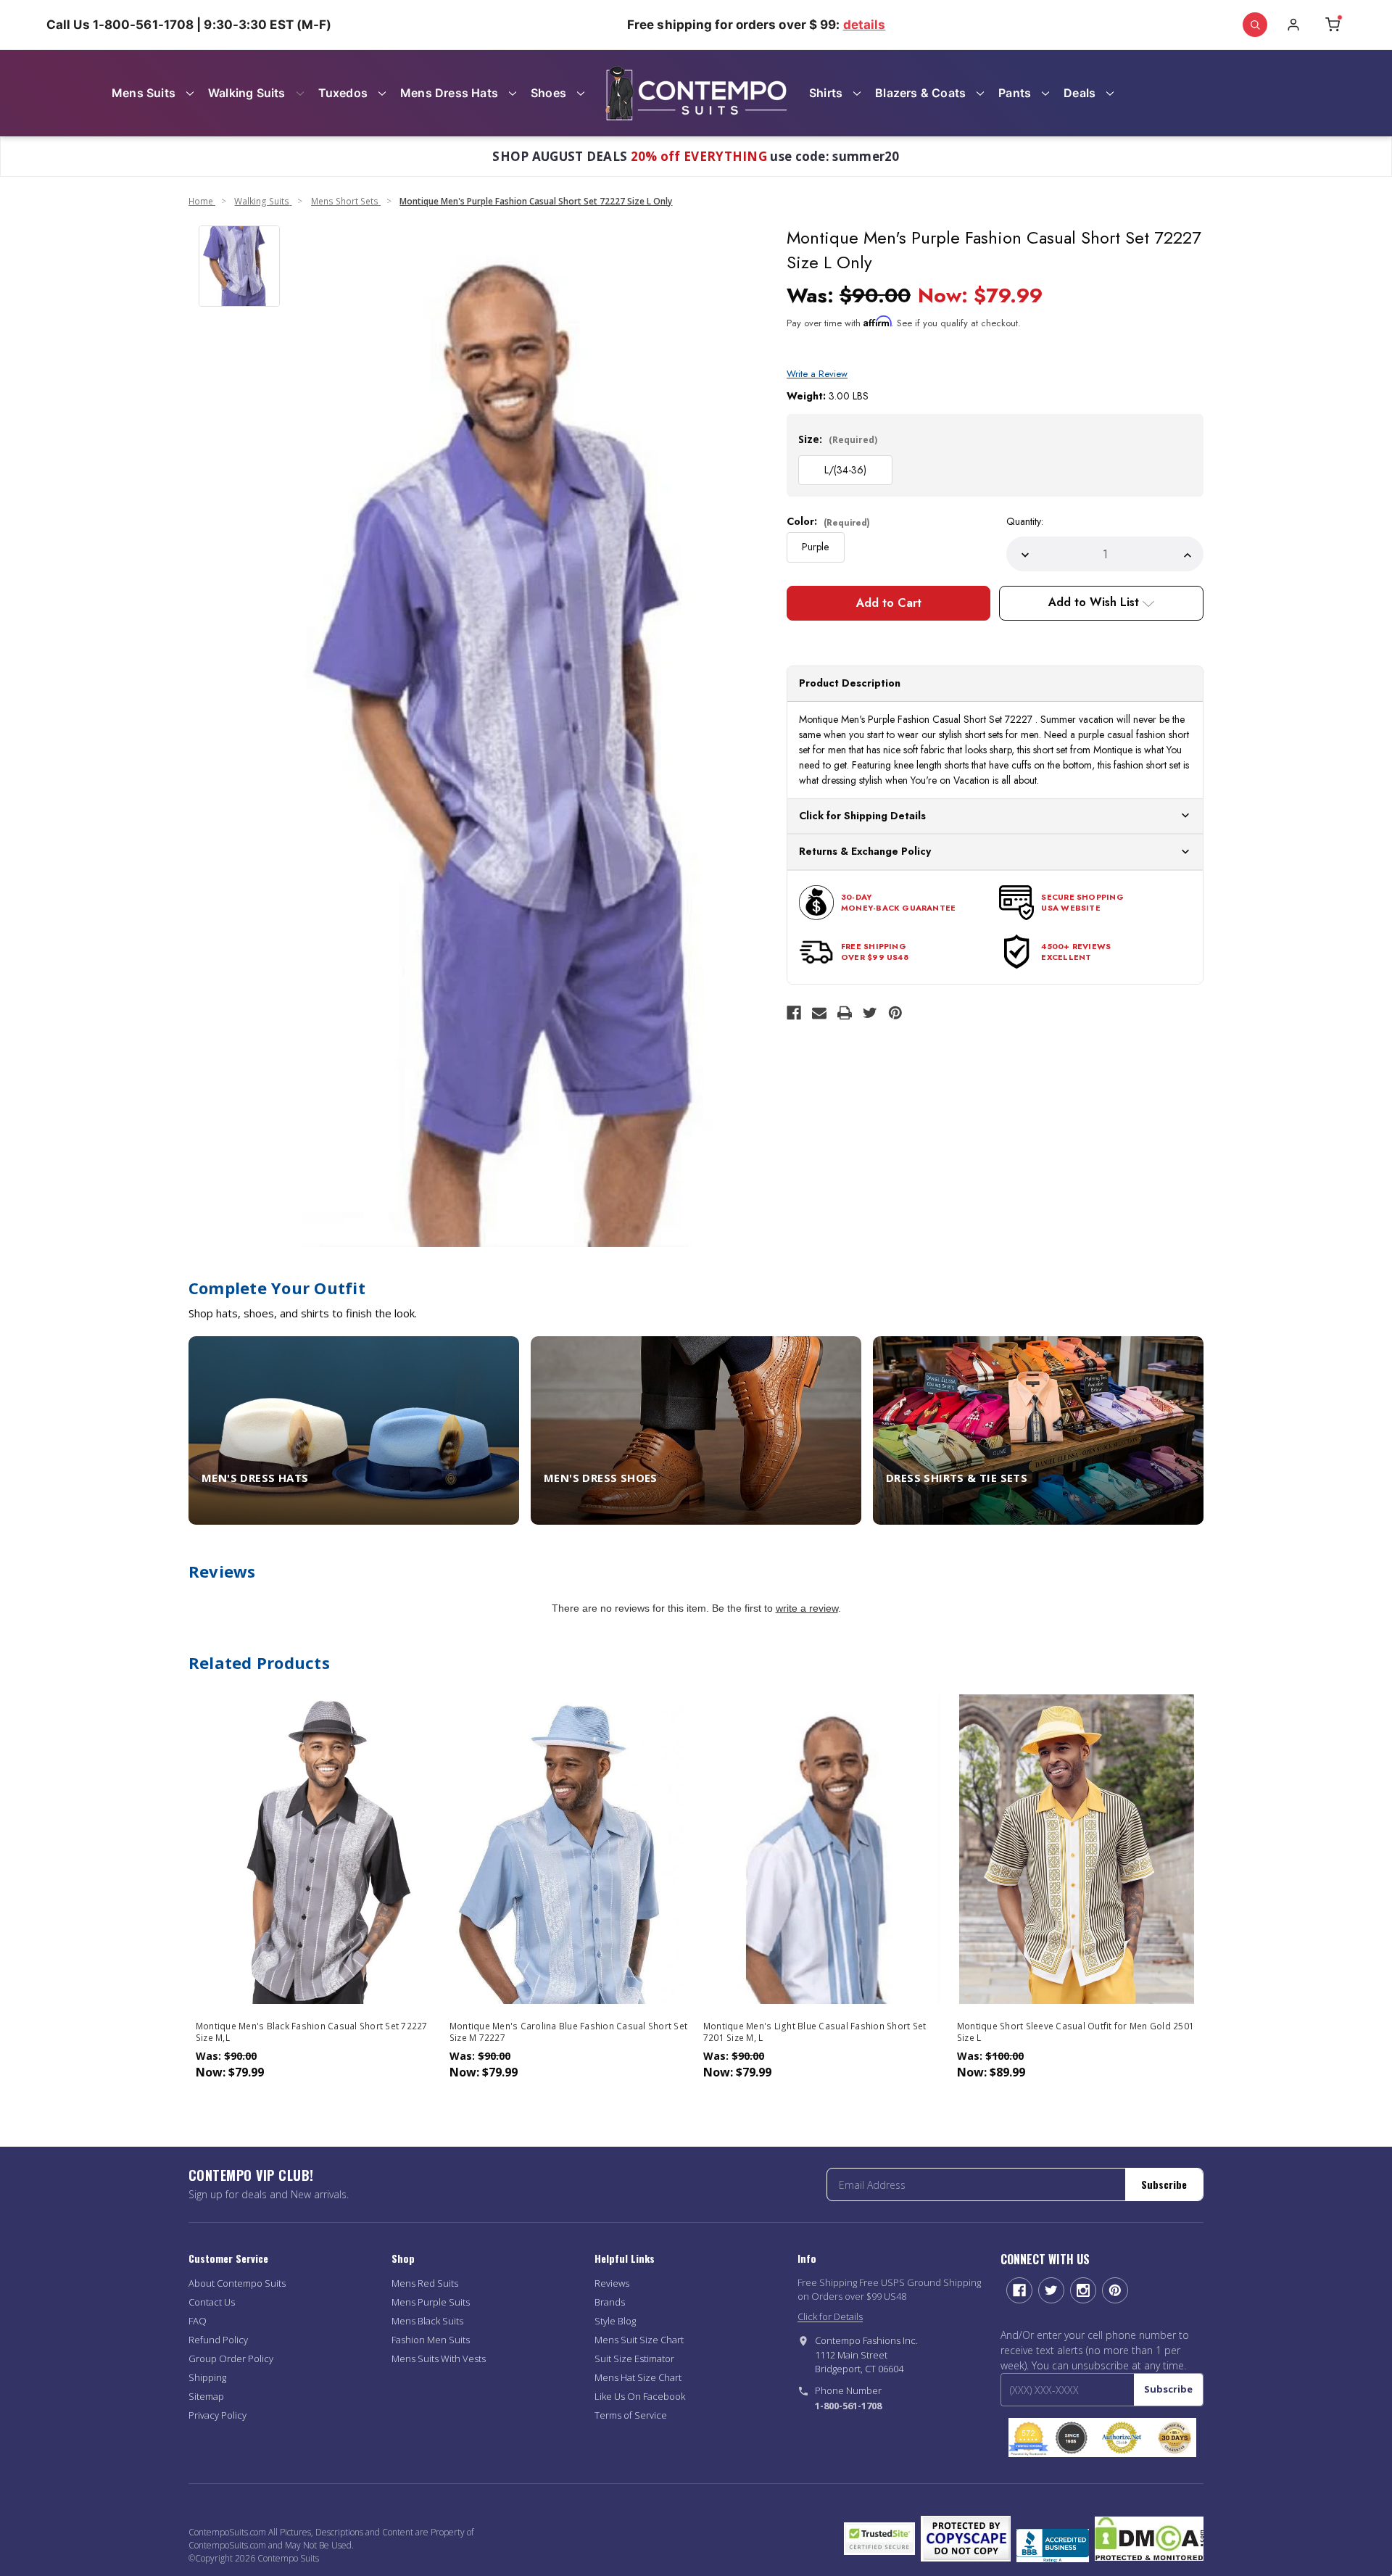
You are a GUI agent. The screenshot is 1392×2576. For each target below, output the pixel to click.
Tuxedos (343, 93)
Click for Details (830, 2316)
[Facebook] (794, 1013)
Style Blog (615, 2321)
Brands (610, 2302)
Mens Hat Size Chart (638, 2377)
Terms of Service (631, 2415)
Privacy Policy (217, 2415)
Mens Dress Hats (449, 93)
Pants (1015, 93)
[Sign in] (1293, 25)
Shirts (826, 93)
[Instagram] (1083, 2290)
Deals (1080, 93)
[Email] (819, 1013)
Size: (838, 439)
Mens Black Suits (427, 2321)
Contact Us (212, 2302)
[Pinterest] (895, 1013)
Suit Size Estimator (634, 2358)
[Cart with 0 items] (1333, 25)
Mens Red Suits (425, 2283)
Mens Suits (144, 93)
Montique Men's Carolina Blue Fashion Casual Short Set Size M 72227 (568, 2032)
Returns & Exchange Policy (865, 851)
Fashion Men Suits (431, 2340)
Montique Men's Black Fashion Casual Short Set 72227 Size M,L (312, 2032)
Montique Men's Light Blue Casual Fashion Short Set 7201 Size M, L (815, 2032)
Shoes (548, 93)
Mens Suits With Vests (439, 2358)
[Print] (845, 1013)
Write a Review (817, 374)
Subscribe (1164, 2184)
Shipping (207, 2377)
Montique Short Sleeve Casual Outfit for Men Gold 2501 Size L (1076, 2032)
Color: (828, 521)
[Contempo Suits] (696, 93)
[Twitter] (870, 1013)
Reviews (612, 2283)
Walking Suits (247, 93)
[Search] (1255, 25)
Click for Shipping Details (862, 816)
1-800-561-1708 (848, 2406)
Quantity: (1025, 521)
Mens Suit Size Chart (639, 2340)
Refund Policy (218, 2340)
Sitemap (206, 2396)
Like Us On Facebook (640, 2396)
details (865, 25)
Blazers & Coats (920, 93)
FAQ (198, 2321)
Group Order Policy (231, 2358)
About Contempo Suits (237, 2283)
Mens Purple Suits (431, 2302)
